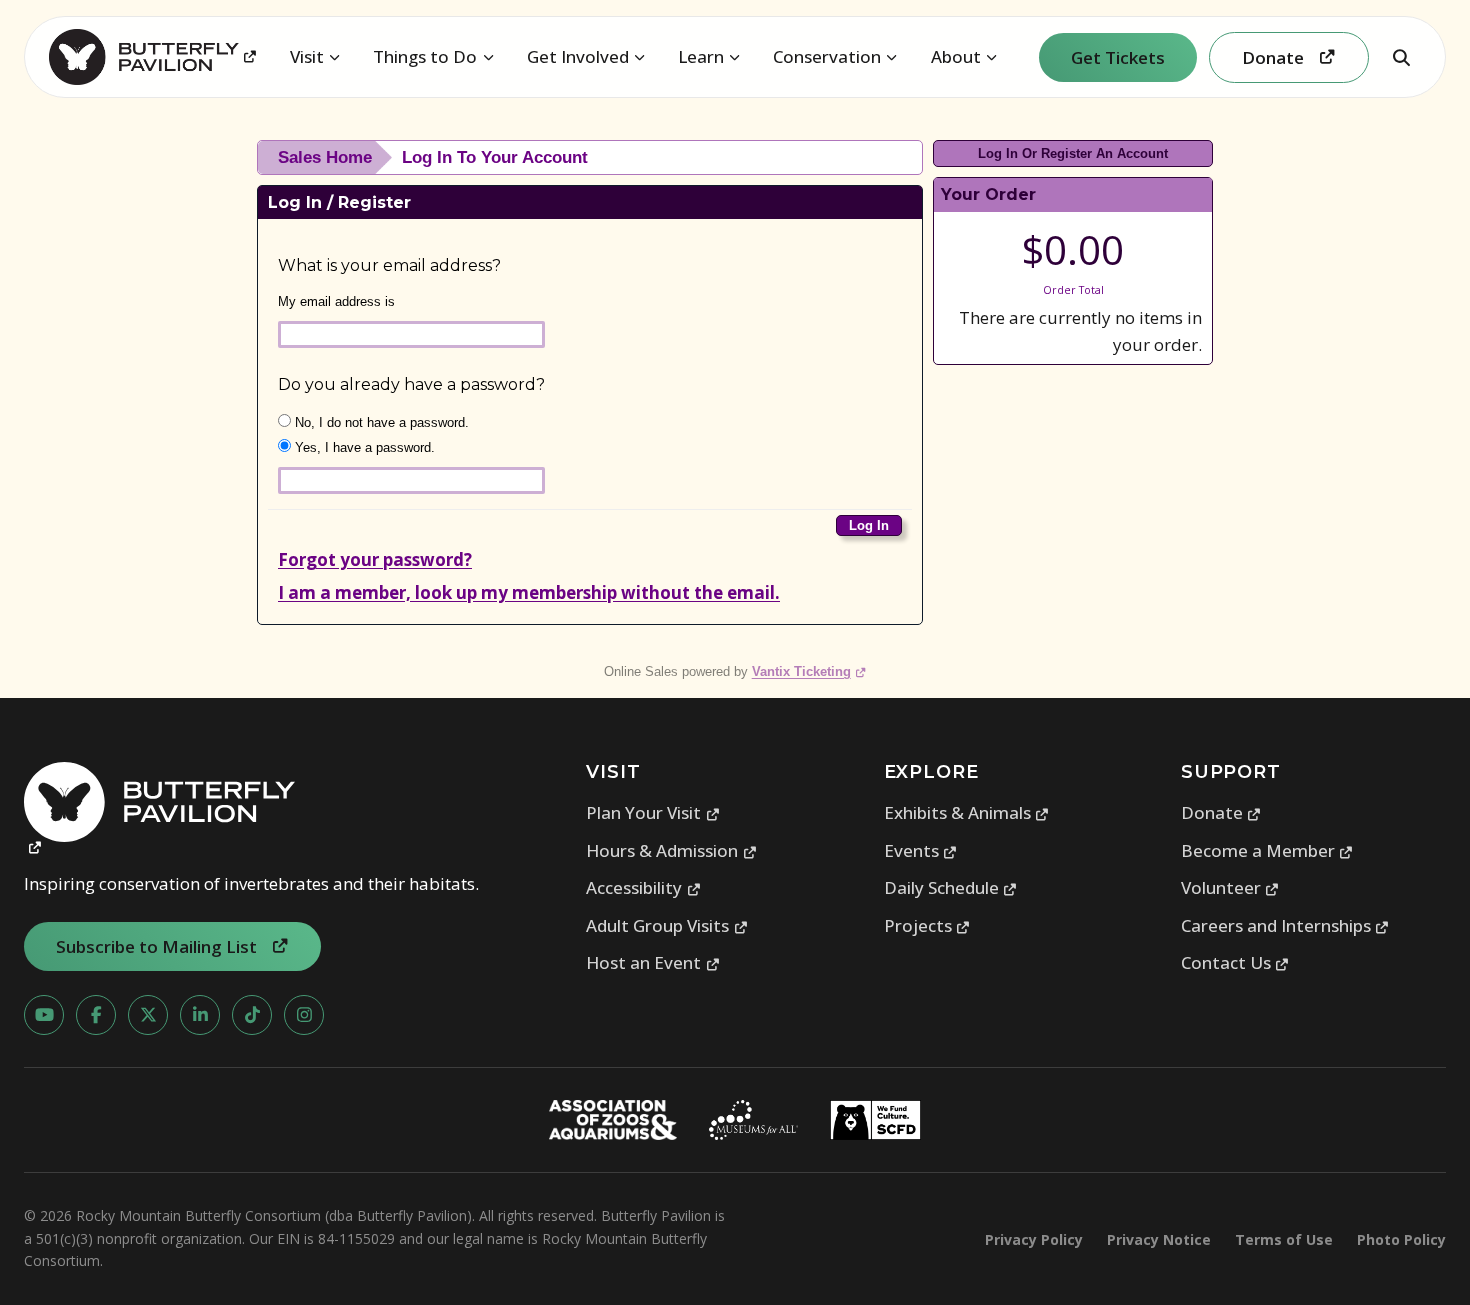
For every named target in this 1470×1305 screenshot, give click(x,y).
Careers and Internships (1285, 925)
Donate (1221, 812)
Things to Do (425, 56)
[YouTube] (44, 1015)
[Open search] (1401, 57)
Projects (927, 925)
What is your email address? (389, 265)
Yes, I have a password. (363, 447)
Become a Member (1267, 850)
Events (921, 850)
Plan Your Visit (653, 812)
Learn (701, 56)
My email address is (336, 301)
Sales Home (325, 157)
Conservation (827, 56)
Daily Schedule (951, 887)
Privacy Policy (1034, 1239)
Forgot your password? (375, 559)
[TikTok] (252, 1015)
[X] (148, 1015)
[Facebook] (96, 1015)
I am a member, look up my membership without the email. (529, 592)
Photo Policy (1401, 1239)
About (956, 56)
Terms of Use (1284, 1239)
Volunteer (1230, 887)
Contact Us (1235, 962)
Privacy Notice (1159, 1239)
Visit (307, 56)
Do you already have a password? (411, 384)
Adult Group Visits (667, 925)
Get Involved (578, 56)
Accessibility (643, 887)
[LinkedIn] (200, 1015)
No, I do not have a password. (380, 422)
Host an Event (653, 962)
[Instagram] (304, 1015)
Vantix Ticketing (809, 671)
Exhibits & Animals (967, 812)
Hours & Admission (671, 850)
